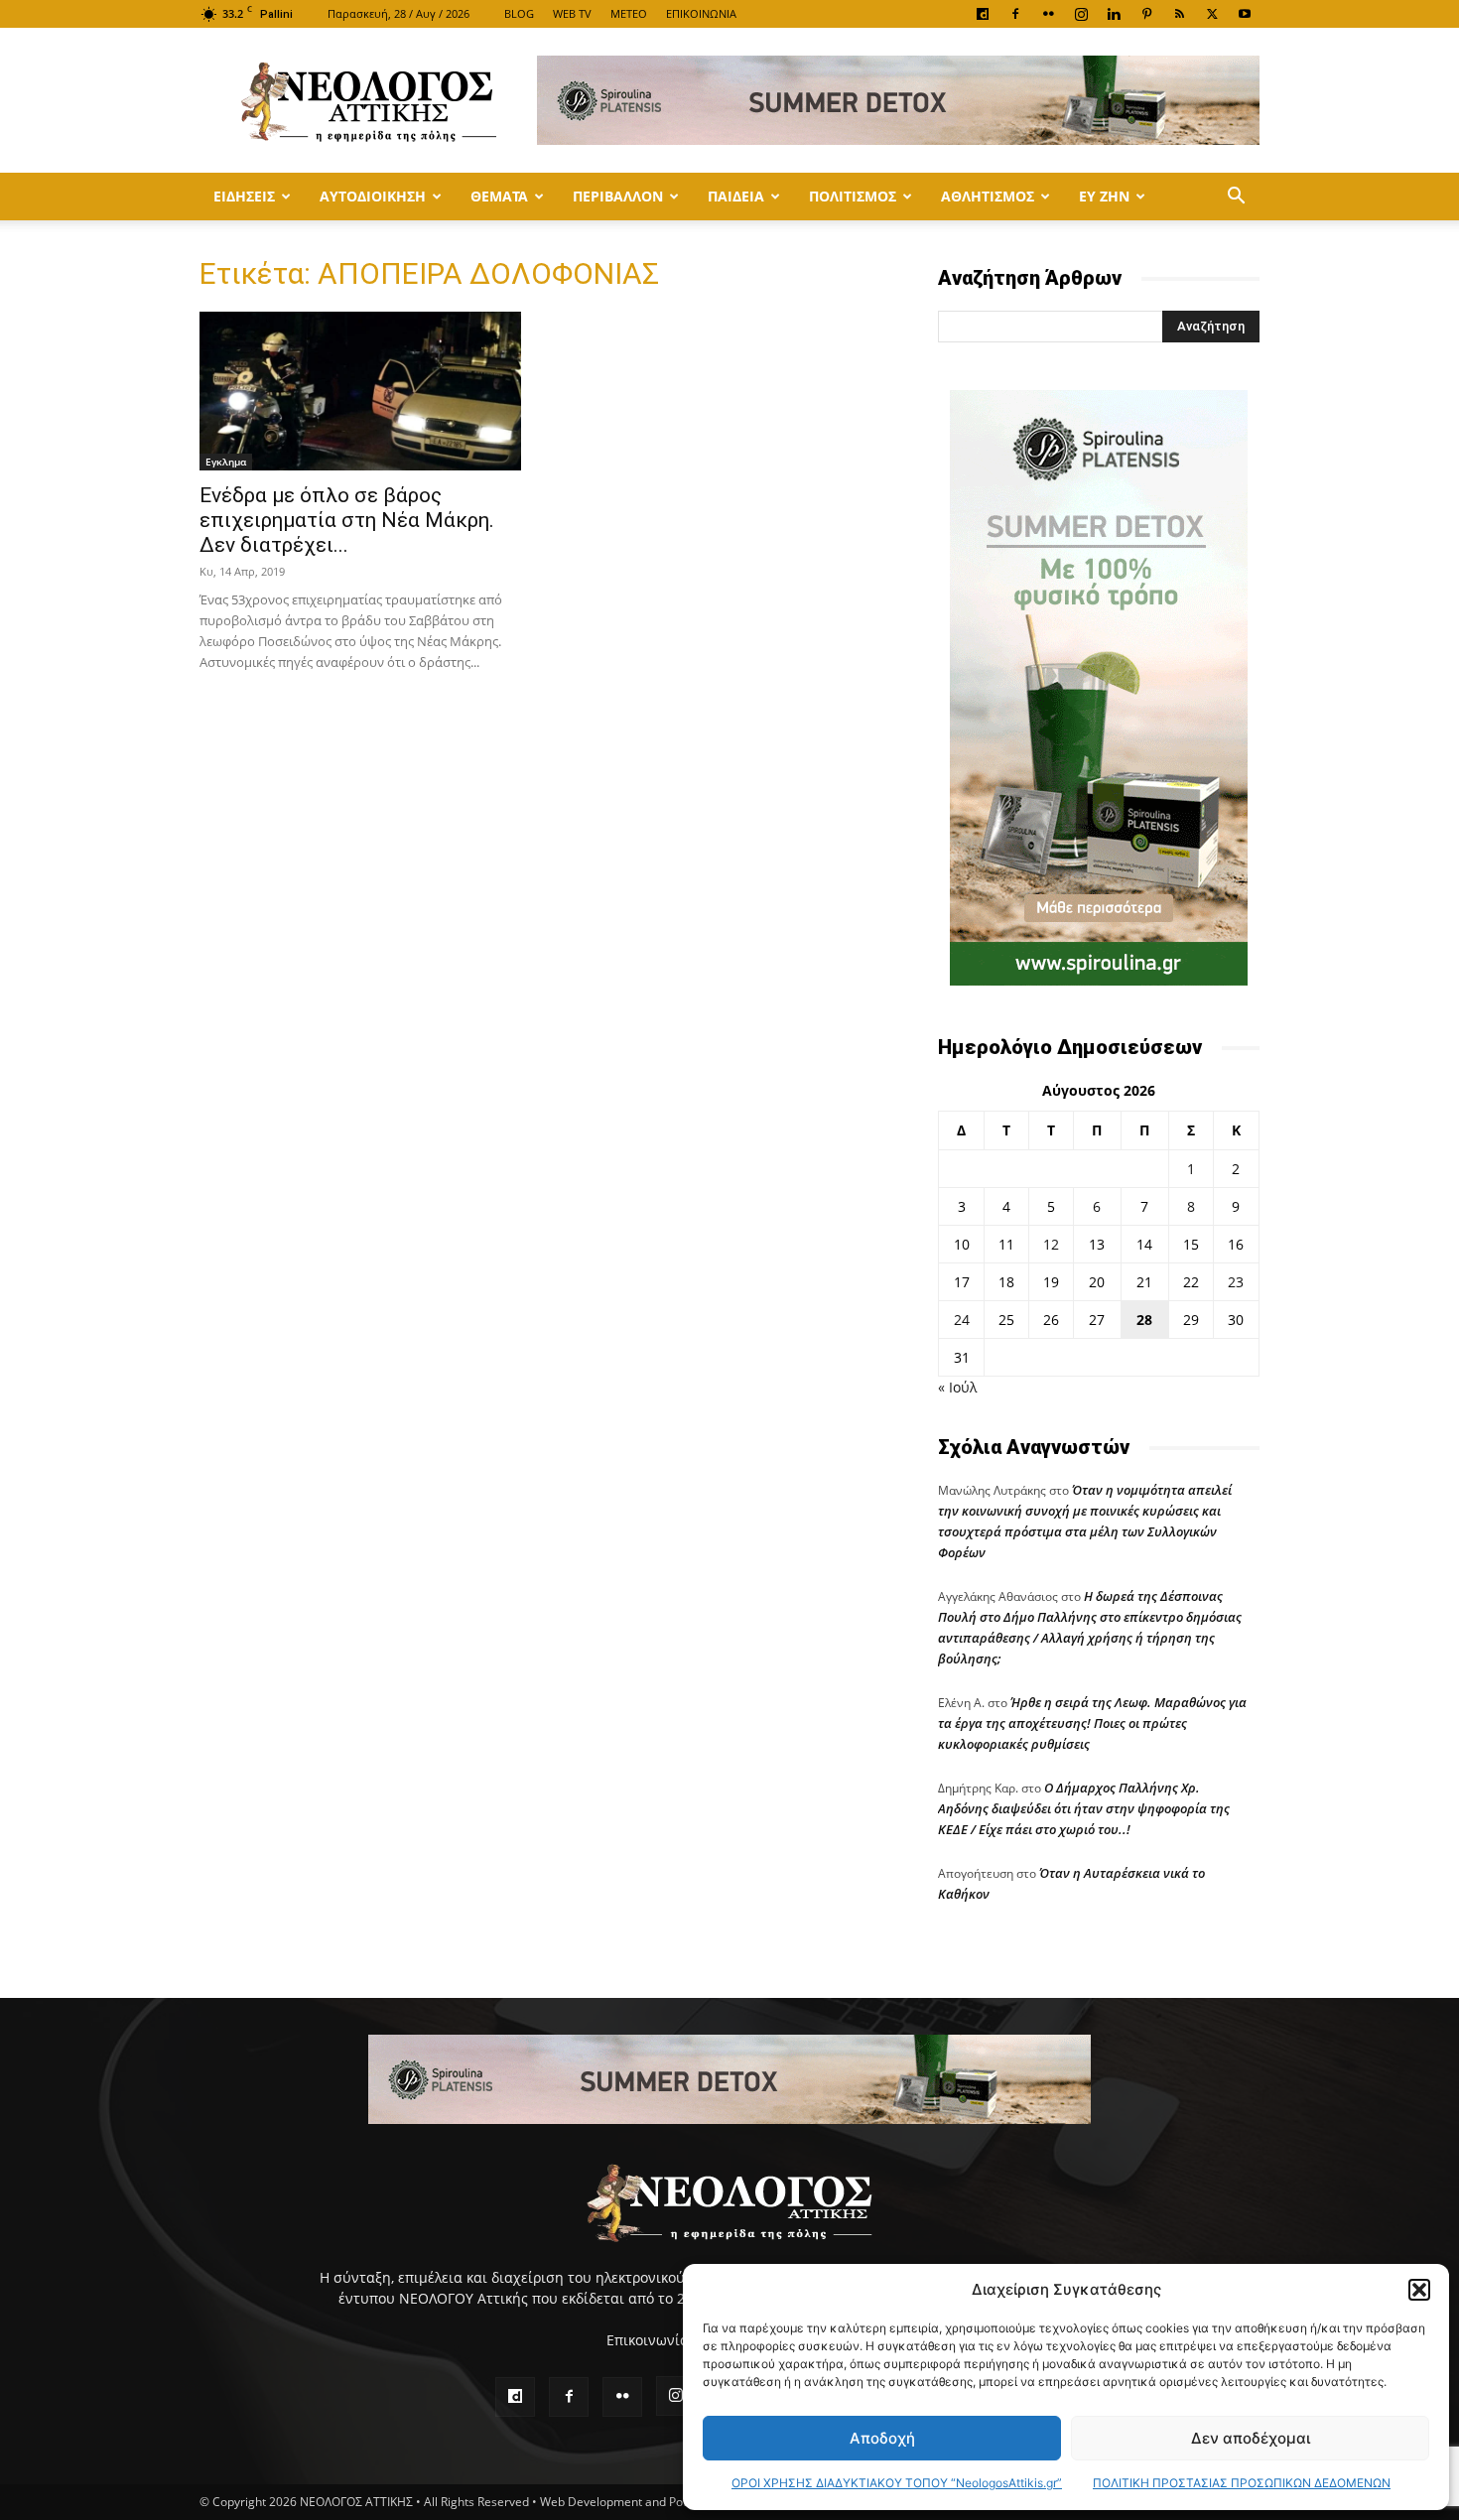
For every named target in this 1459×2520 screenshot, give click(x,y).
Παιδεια (736, 196)
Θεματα (499, 196)
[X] (1212, 14)
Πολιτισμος (853, 196)
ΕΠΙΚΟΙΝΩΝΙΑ (701, 13)
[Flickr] (1048, 14)
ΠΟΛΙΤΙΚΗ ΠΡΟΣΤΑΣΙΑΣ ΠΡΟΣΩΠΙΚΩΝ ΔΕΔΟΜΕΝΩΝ (1242, 2483)
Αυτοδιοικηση (373, 196)
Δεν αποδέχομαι (1251, 2438)
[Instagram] (1081, 14)
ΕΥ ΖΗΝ (1104, 196)
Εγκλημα (226, 462)
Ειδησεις (244, 196)
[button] (1419, 2290)
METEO (629, 13)
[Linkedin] (1114, 14)
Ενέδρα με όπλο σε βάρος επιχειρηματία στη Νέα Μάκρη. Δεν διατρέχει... (347, 520)
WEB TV (572, 13)
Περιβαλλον (618, 196)
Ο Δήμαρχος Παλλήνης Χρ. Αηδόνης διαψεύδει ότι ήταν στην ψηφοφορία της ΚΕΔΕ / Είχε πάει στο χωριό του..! (1084, 1808)
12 (1051, 1244)
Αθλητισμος (988, 196)
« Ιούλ (957, 1387)
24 (962, 1320)
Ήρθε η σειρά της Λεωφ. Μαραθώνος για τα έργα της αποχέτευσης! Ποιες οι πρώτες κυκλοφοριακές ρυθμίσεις (1092, 1723)
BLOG (519, 13)
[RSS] (1179, 14)
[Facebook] (1015, 14)
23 (1236, 1282)
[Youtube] (1245, 14)
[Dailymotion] (983, 14)
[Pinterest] (1146, 14)
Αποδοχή (882, 2438)
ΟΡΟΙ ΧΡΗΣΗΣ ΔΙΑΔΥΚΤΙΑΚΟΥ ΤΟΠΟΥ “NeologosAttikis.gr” (897, 2483)
